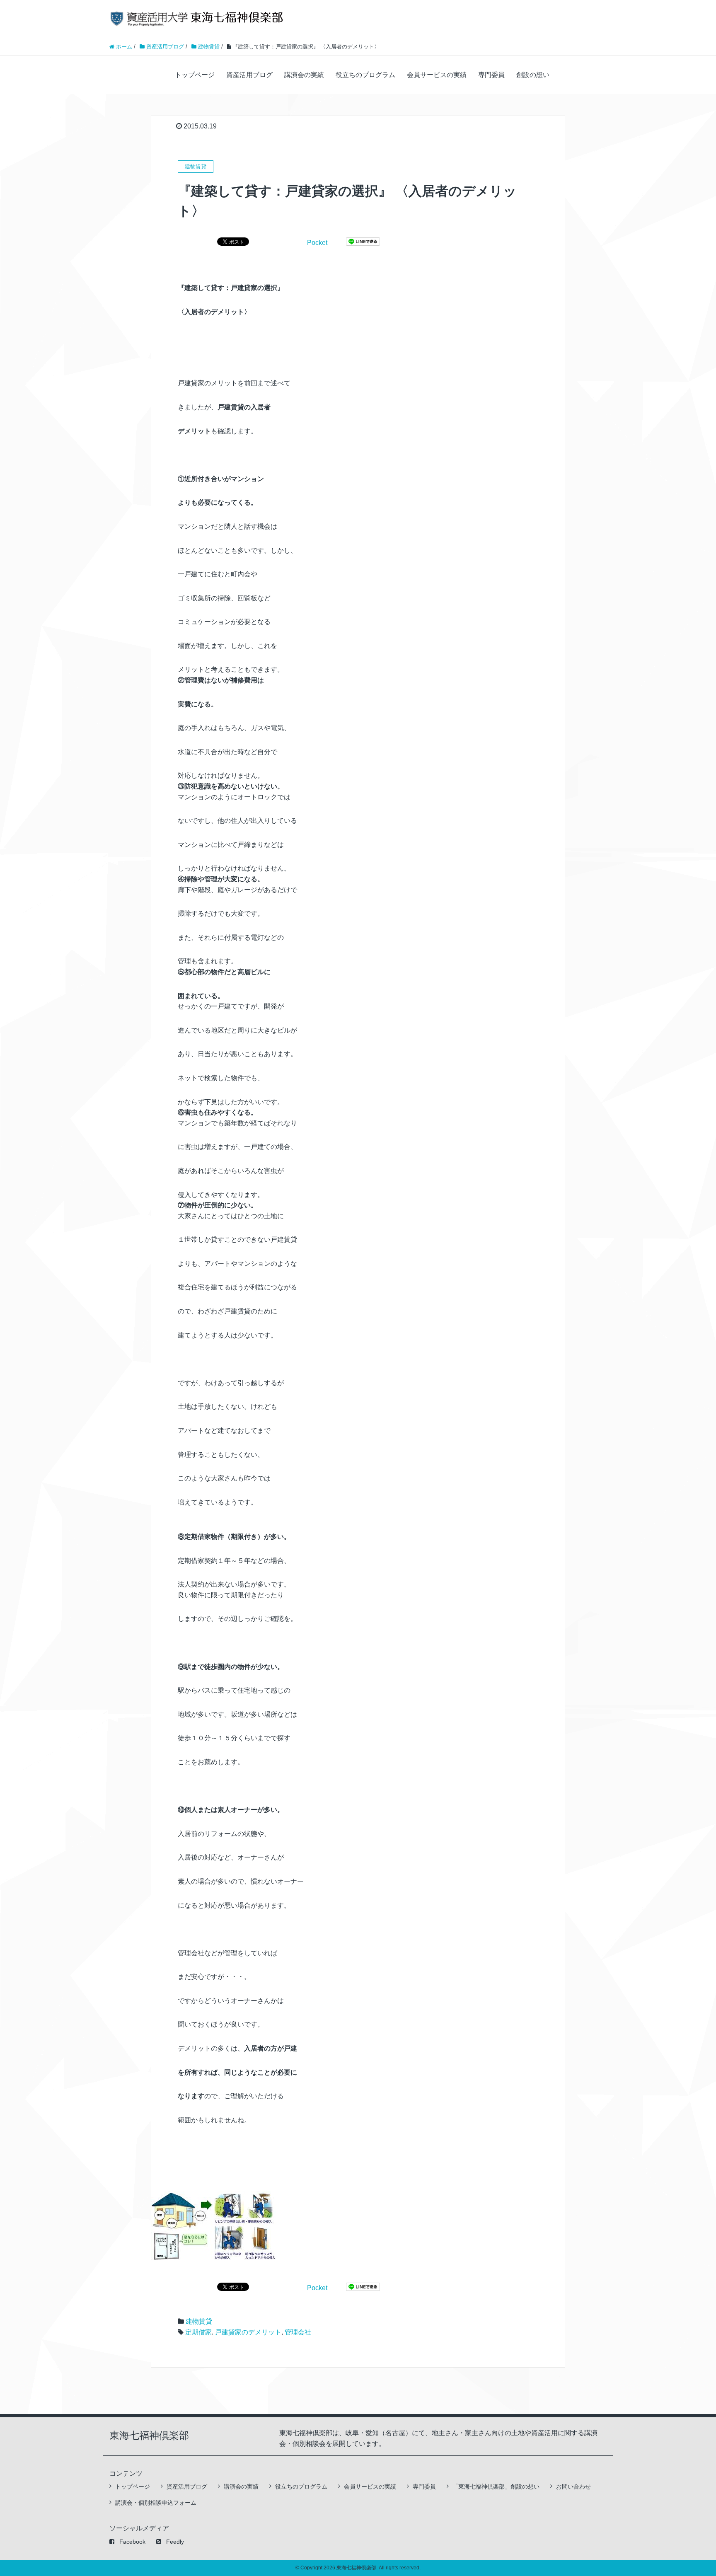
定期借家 (198, 2332)
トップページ (195, 75)
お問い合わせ (573, 2487)
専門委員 (491, 75)
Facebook (132, 2542)
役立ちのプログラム (365, 75)
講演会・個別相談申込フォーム (156, 2503)
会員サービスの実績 (437, 75)
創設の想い (533, 75)
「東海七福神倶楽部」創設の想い (496, 2487)
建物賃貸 (199, 2321)
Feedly (175, 2542)
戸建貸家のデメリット (248, 2332)
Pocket (317, 243)
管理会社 (298, 2332)
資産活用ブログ (249, 75)
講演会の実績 (304, 75)
